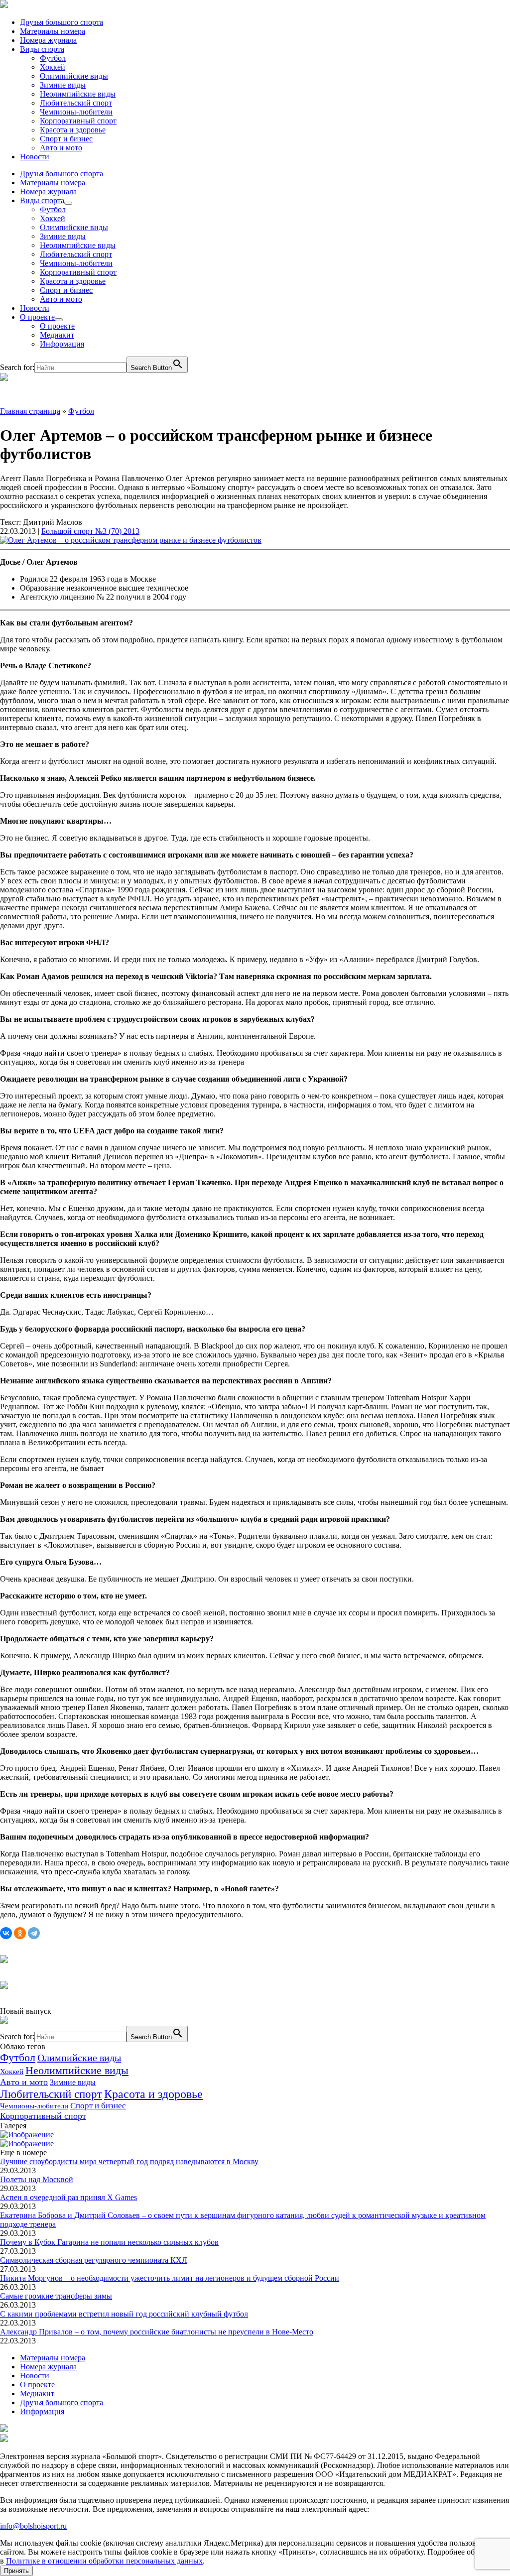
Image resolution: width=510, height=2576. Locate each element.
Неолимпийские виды (78, 94)
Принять (16, 2571)
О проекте (37, 317)
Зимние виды (63, 85)
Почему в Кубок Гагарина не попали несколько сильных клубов (109, 2242)
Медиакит (57, 335)
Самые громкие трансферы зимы (56, 2296)
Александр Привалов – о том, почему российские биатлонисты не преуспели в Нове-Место (157, 2332)
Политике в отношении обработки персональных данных (104, 2561)
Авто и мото (61, 148)
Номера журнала (48, 40)
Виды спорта (42, 49)
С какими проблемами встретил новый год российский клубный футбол (124, 2314)
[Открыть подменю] (68, 203)
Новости (35, 157)
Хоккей (53, 67)
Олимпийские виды (74, 76)
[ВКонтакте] (6, 1933)
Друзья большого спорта (62, 22)
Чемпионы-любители (76, 112)
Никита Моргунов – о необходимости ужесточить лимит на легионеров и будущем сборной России (170, 2278)
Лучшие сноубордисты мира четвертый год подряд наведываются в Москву (129, 2161)
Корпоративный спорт (78, 121)
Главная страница (30, 411)
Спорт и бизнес (66, 139)
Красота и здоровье (73, 130)
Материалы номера (53, 31)
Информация (62, 344)
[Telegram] (34, 1933)
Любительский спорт (76, 103)
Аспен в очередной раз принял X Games (68, 2197)
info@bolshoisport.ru (33, 2526)
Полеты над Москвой (37, 2179)
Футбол (53, 58)
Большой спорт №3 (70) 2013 (90, 531)
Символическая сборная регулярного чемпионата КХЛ (94, 2260)
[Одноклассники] (20, 1933)
